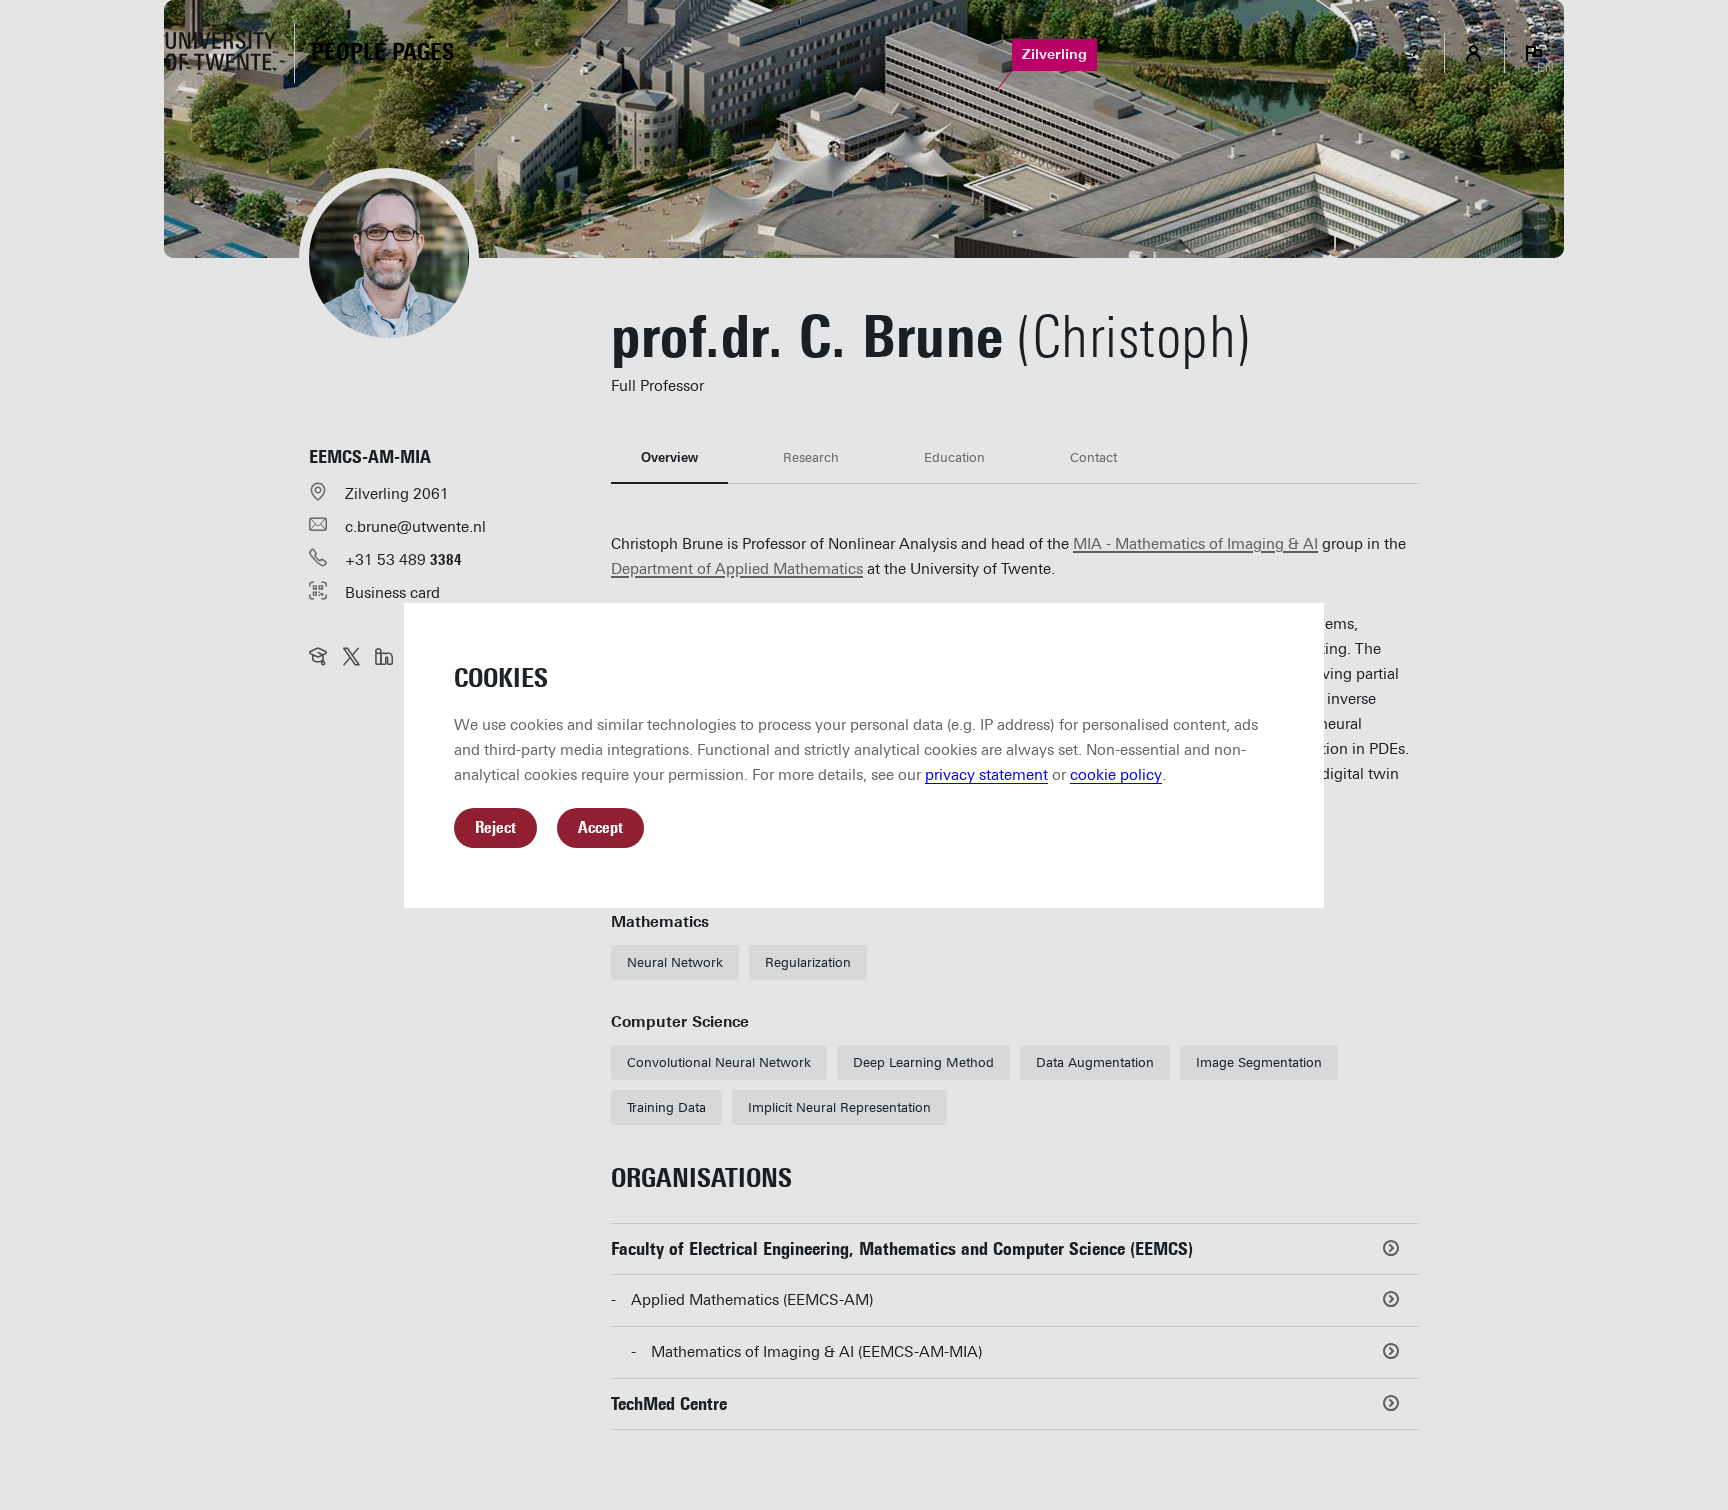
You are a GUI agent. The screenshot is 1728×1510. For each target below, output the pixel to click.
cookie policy (1116, 775)
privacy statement (986, 775)
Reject (495, 827)
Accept (600, 827)
